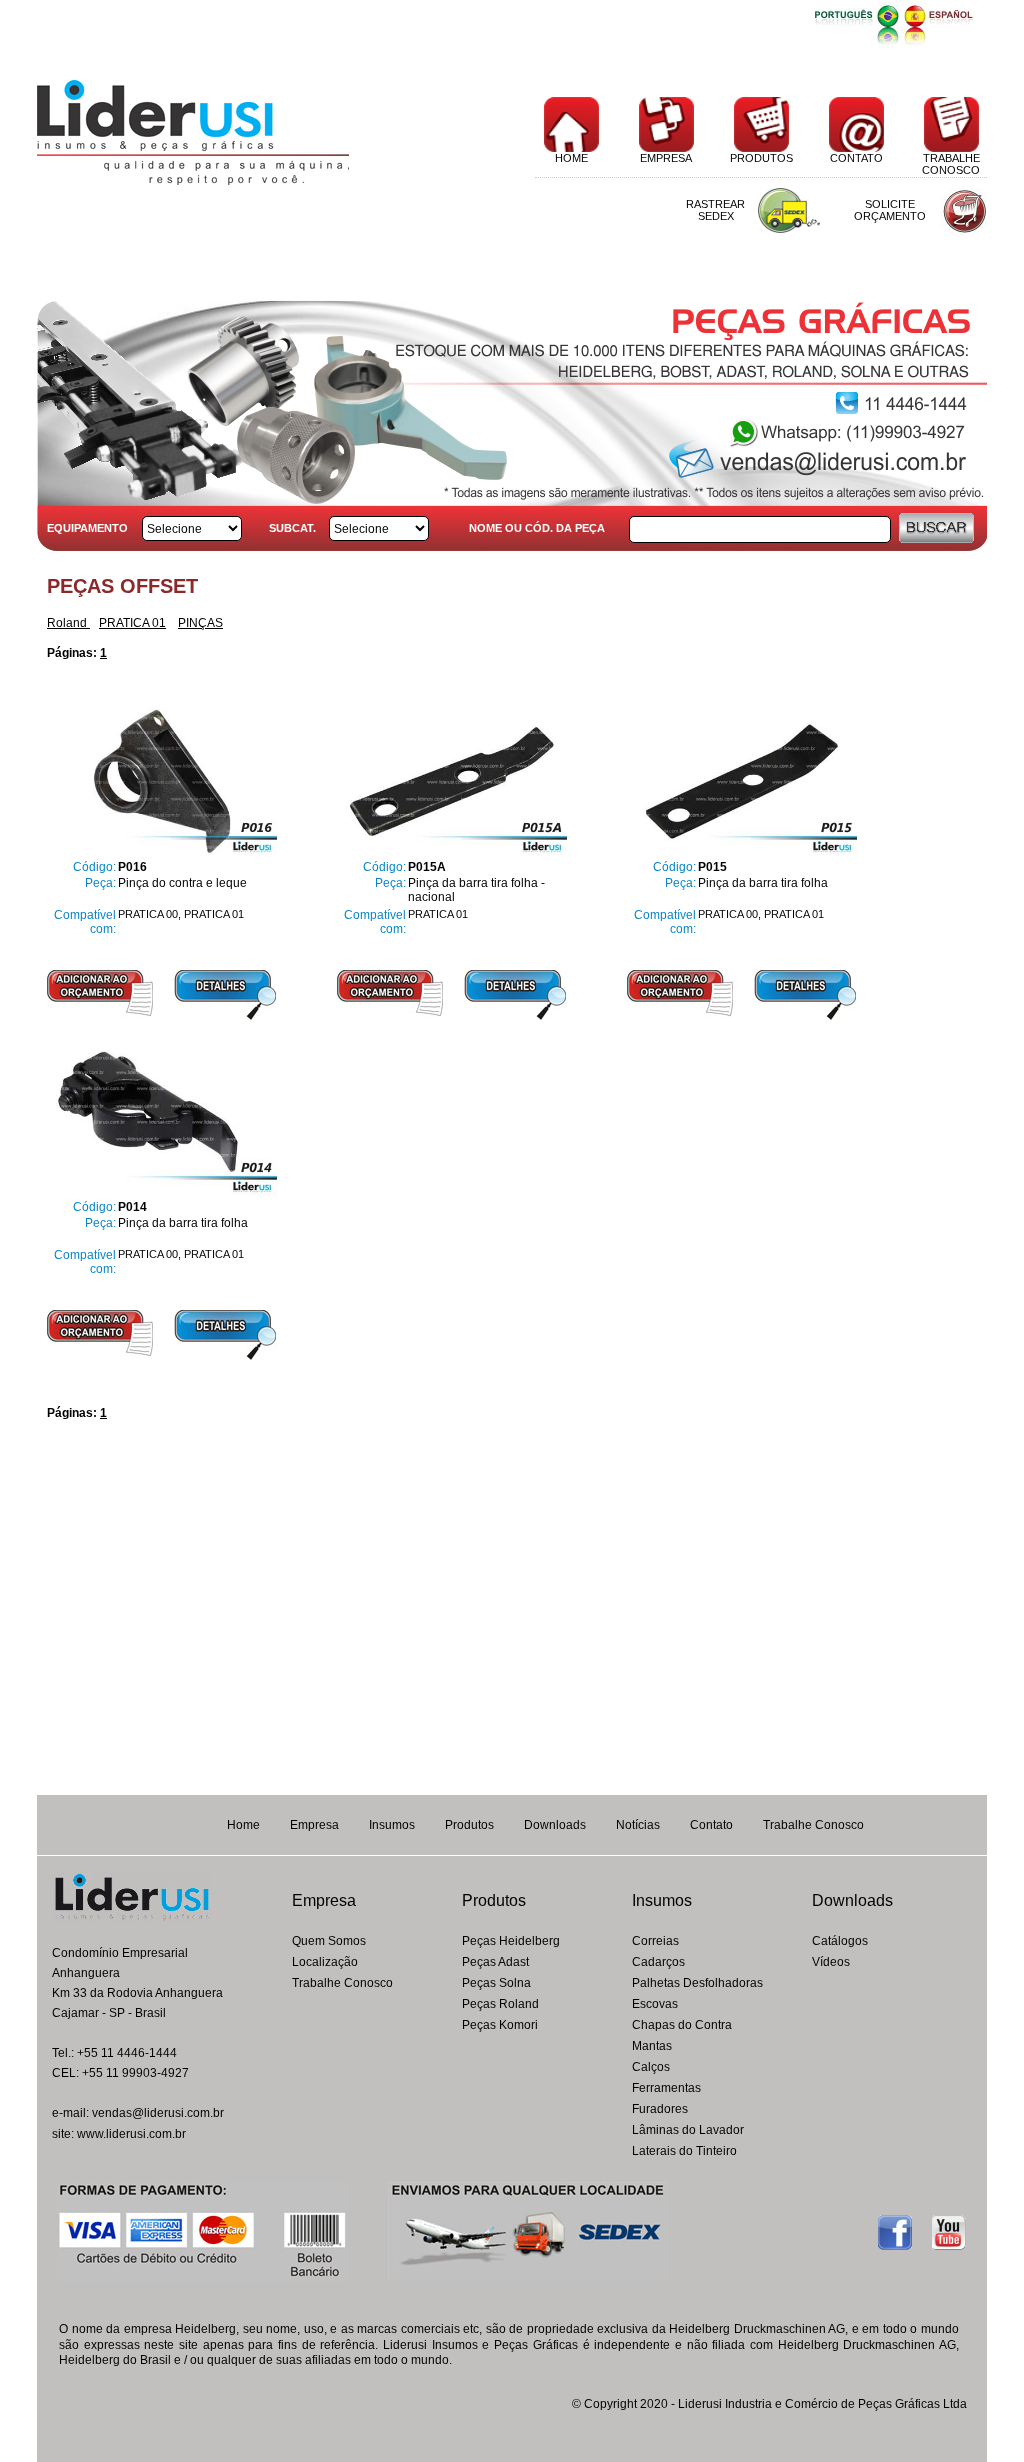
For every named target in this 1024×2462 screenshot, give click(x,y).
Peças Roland (500, 2004)
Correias (655, 1941)
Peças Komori (500, 2025)
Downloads (555, 1825)
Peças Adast (495, 1962)
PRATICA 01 (132, 623)
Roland (68, 623)
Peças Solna (496, 1983)
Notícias (638, 1825)
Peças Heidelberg (511, 1941)
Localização (325, 1962)
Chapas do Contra (682, 2025)
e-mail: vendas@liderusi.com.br (138, 2113)
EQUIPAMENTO (87, 528)
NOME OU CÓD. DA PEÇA (537, 528)
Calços (651, 2067)
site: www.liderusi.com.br (119, 2134)
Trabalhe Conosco (813, 1825)
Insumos (392, 1825)
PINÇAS (200, 623)
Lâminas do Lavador (688, 2130)
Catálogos (840, 1941)
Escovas (655, 2004)
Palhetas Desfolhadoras (697, 1983)
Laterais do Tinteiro (684, 2151)
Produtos (469, 1825)
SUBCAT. (292, 528)
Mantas (652, 2046)
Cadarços (658, 1962)
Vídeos (831, 1962)
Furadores (660, 2109)
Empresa (314, 1825)
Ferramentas (666, 2088)
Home (243, 1825)
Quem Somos (329, 1941)
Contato (711, 1825)
